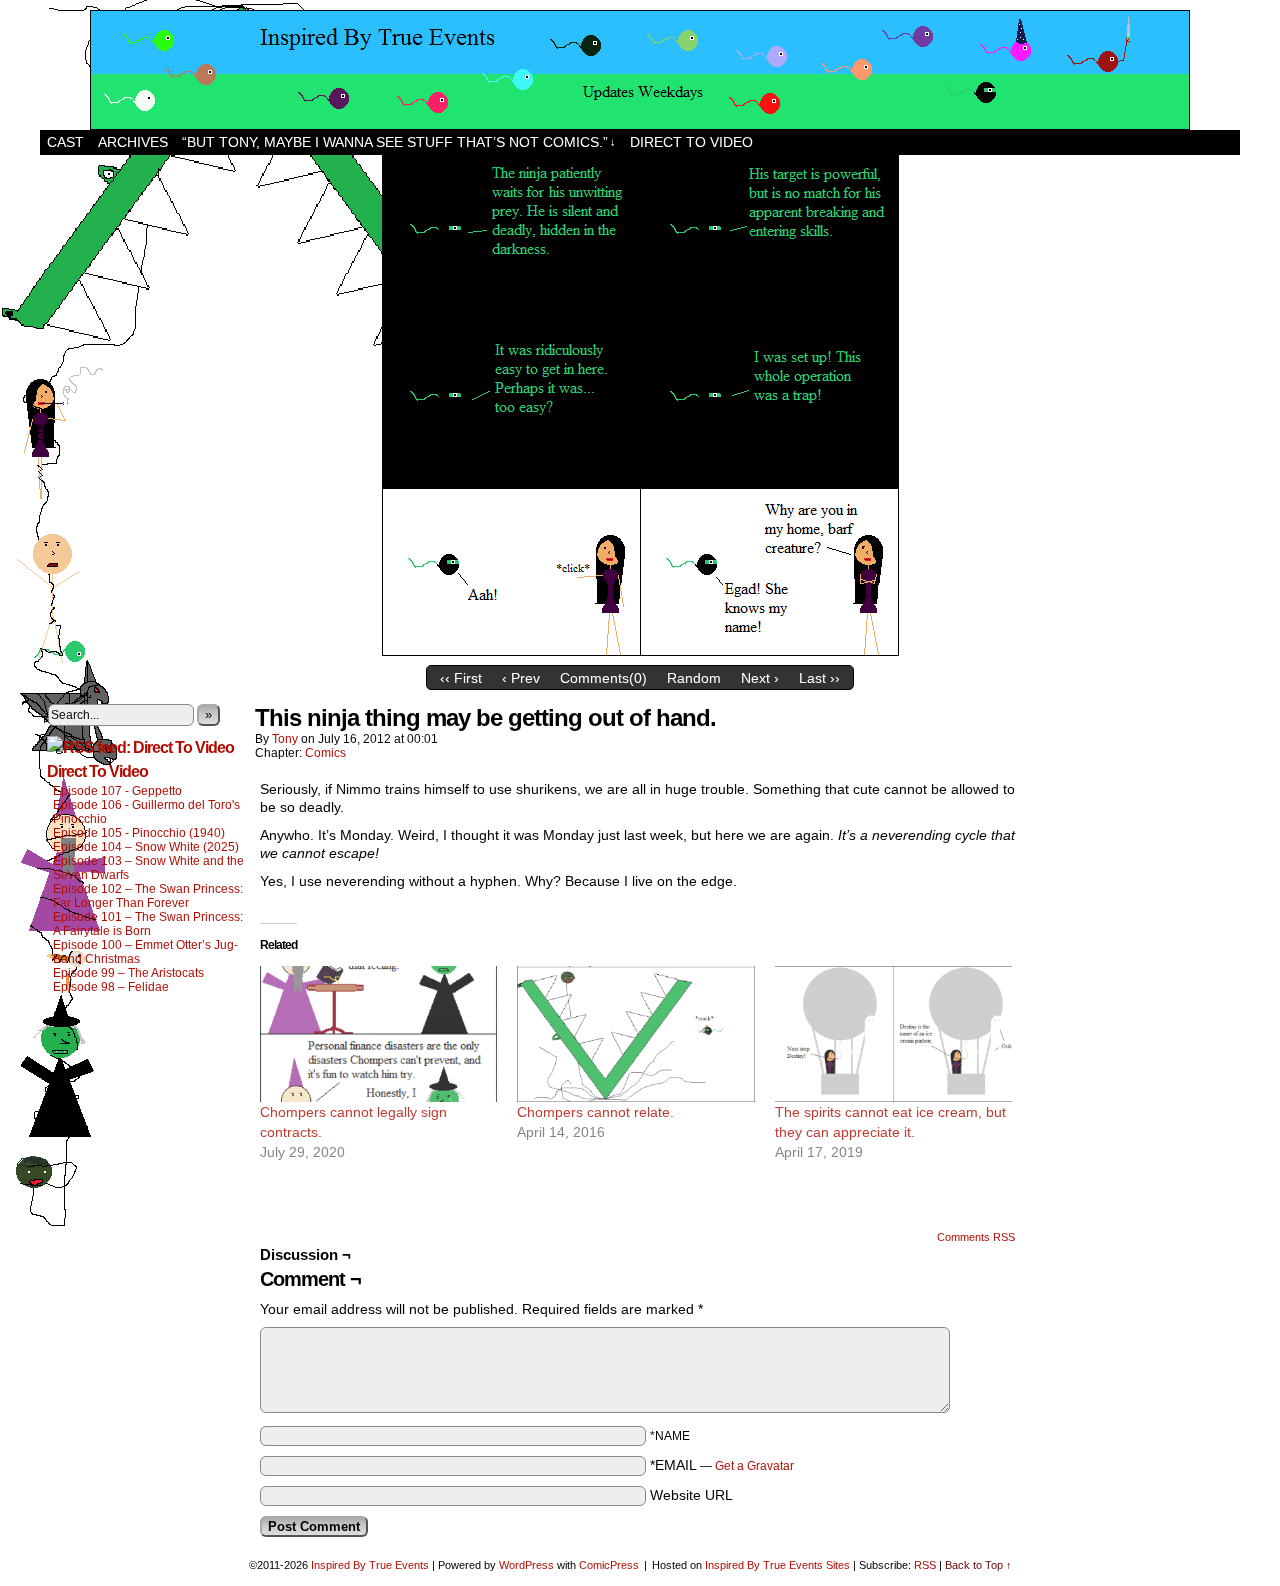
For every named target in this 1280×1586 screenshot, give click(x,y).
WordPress (526, 1565)
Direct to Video (691, 142)
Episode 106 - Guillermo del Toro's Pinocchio (146, 812)
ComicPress (609, 1565)
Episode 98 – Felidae (111, 987)
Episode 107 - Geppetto (117, 791)
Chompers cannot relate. (595, 1112)
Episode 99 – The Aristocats (128, 973)
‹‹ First (461, 678)
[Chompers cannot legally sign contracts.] (378, 1034)
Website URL (691, 1495)
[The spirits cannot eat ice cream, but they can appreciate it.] (893, 1034)
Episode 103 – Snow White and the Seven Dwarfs (148, 868)
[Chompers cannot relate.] (635, 1034)
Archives (133, 142)
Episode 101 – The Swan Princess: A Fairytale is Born (148, 924)
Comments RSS (976, 1237)
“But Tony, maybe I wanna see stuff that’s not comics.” (399, 142)
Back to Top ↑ (978, 1565)
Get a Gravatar (754, 1466)
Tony (285, 739)
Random (694, 678)
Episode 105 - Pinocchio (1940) (139, 833)
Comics (325, 753)
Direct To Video (97, 771)
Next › (760, 678)
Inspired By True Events (370, 1565)
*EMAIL (722, 1465)
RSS (925, 1565)
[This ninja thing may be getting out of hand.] (640, 651)
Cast (65, 142)
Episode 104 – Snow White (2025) (146, 847)
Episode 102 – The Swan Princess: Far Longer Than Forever (148, 896)
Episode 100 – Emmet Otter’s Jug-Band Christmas (145, 952)
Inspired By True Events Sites (777, 1565)
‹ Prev (521, 678)
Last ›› (819, 678)
